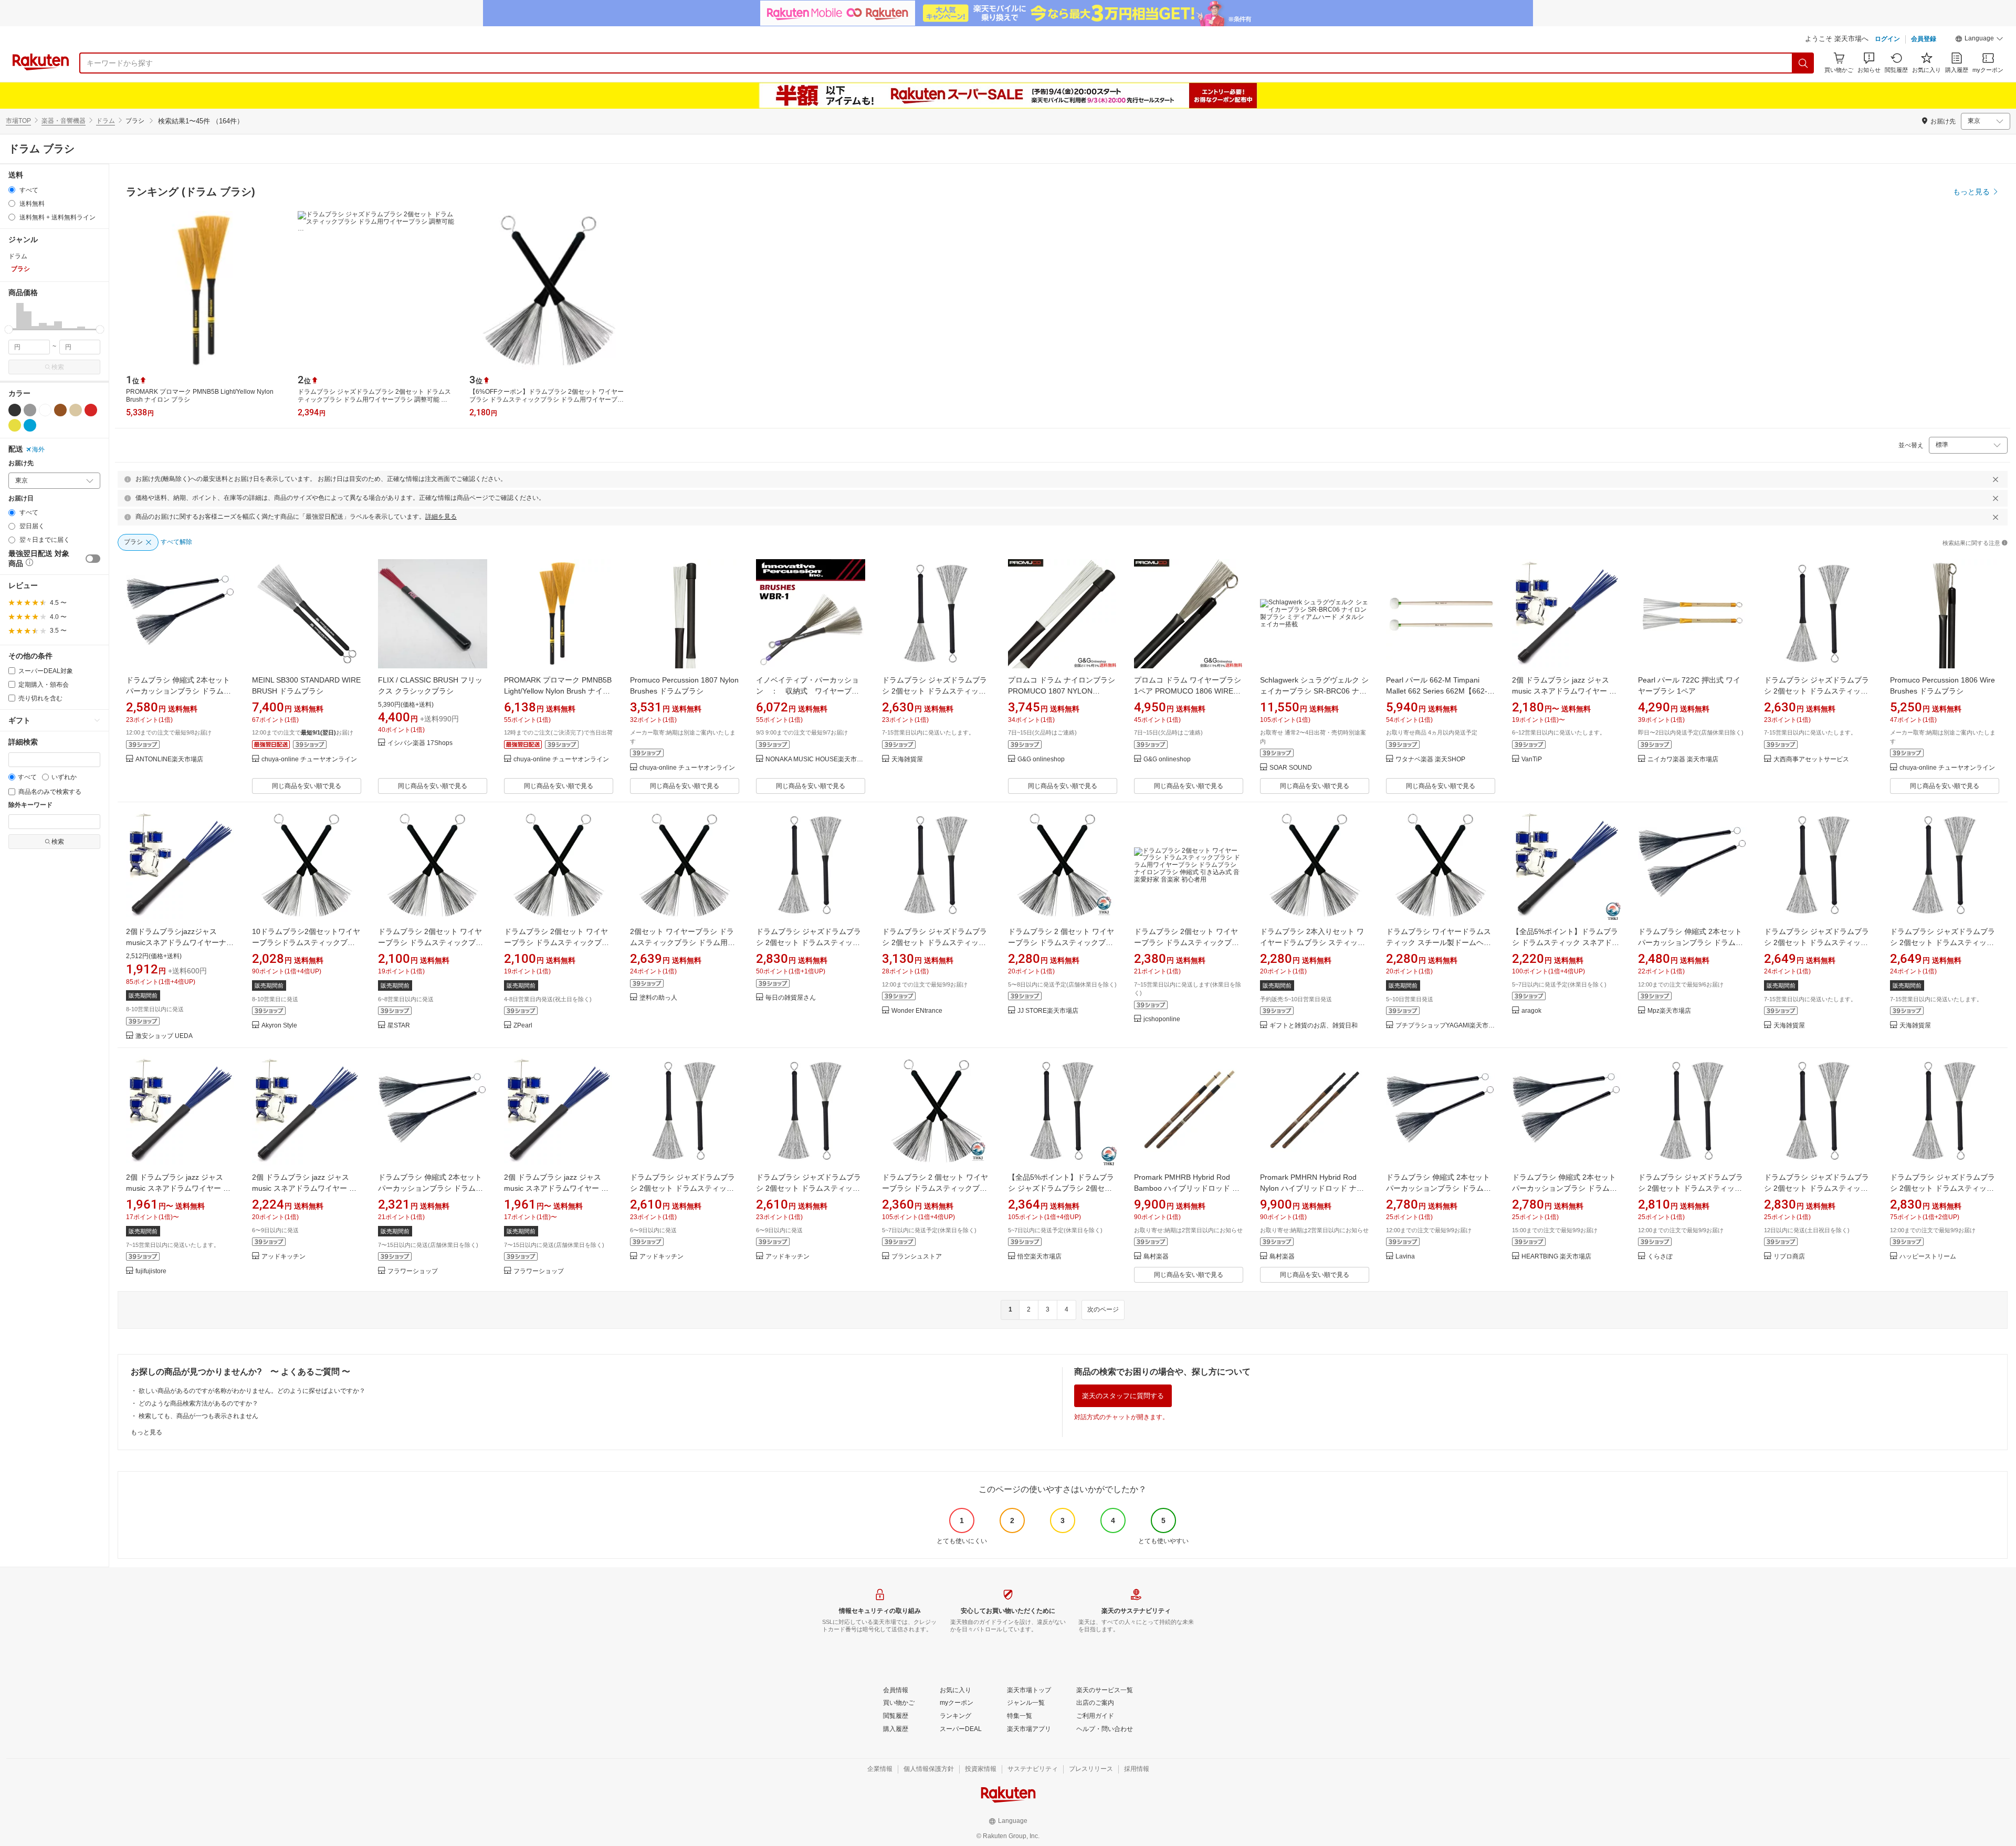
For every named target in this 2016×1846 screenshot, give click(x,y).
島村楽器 (1156, 1257)
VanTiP (1532, 759)
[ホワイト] (45, 410)
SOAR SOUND (1291, 768)
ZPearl (523, 1026)
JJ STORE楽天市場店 (1048, 1011)
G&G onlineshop (1041, 759)
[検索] (1803, 63)
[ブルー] (30, 425)
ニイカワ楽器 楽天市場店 (1683, 759)
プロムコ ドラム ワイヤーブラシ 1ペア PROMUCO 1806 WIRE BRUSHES (1188, 691)
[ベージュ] (76, 410)
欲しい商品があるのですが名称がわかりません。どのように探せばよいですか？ (252, 1391)
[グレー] (30, 410)
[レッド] (91, 410)
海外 (38, 449)
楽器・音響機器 (64, 121)
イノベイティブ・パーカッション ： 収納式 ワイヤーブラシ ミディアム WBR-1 (807, 691)
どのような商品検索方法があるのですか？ (198, 1403)
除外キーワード (30, 805)
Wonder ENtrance (917, 1011)
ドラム (106, 121)
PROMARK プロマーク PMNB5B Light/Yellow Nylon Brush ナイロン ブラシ (558, 691)
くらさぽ (1660, 1257)
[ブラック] (15, 410)
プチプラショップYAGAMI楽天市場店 (1445, 1026)
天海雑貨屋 (907, 759)
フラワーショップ (413, 1271)
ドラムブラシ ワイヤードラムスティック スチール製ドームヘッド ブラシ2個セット (1438, 942)
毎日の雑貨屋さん (791, 998)
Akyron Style (279, 1026)
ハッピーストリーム (1928, 1257)
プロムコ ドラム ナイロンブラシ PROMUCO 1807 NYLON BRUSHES (1062, 691)
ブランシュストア (917, 1257)
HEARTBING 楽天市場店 (1556, 1257)
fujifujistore (151, 1271)
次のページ (1103, 1309)
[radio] (12, 190)
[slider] (9, 329)
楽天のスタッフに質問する (1123, 1396)
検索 (58, 367)
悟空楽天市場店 (1039, 1257)
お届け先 (21, 463)
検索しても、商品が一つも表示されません (198, 1416)
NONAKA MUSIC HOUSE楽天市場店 (815, 759)
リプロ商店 (1789, 1257)
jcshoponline (1162, 1019)
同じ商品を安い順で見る (307, 786)
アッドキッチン (283, 1257)
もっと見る (146, 1432)
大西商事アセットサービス (1811, 759)
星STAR (399, 1026)
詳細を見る (441, 517)
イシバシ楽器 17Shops (420, 743)
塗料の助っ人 (658, 998)
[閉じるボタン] (1996, 479)
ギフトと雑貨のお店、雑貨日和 (1314, 1026)
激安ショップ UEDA (164, 1036)
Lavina (1405, 1257)
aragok (1531, 1011)
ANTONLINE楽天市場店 (169, 759)
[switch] (93, 559)
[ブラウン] (60, 410)
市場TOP (18, 121)
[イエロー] (15, 425)
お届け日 (21, 499)
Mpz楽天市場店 (1669, 1011)
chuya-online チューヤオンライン (309, 759)
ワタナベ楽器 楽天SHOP (1430, 759)
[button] (1979, 40)
